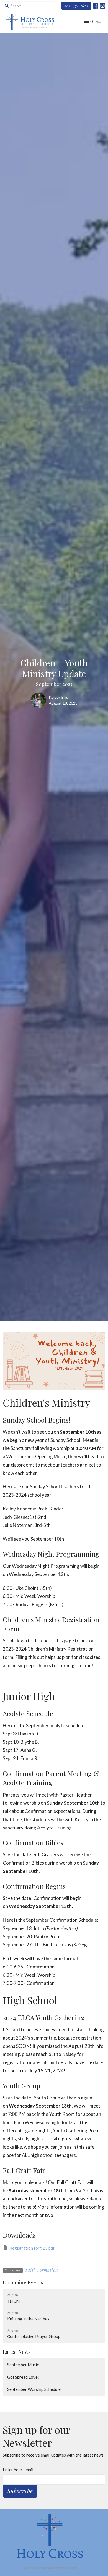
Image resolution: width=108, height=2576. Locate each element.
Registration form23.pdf (32, 2248)
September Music (23, 2365)
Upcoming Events (23, 2282)
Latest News (17, 2352)
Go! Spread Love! (23, 2377)
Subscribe (20, 2491)
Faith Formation (42, 2270)
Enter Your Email (18, 2470)
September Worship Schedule (34, 2389)
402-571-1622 (76, 6)
